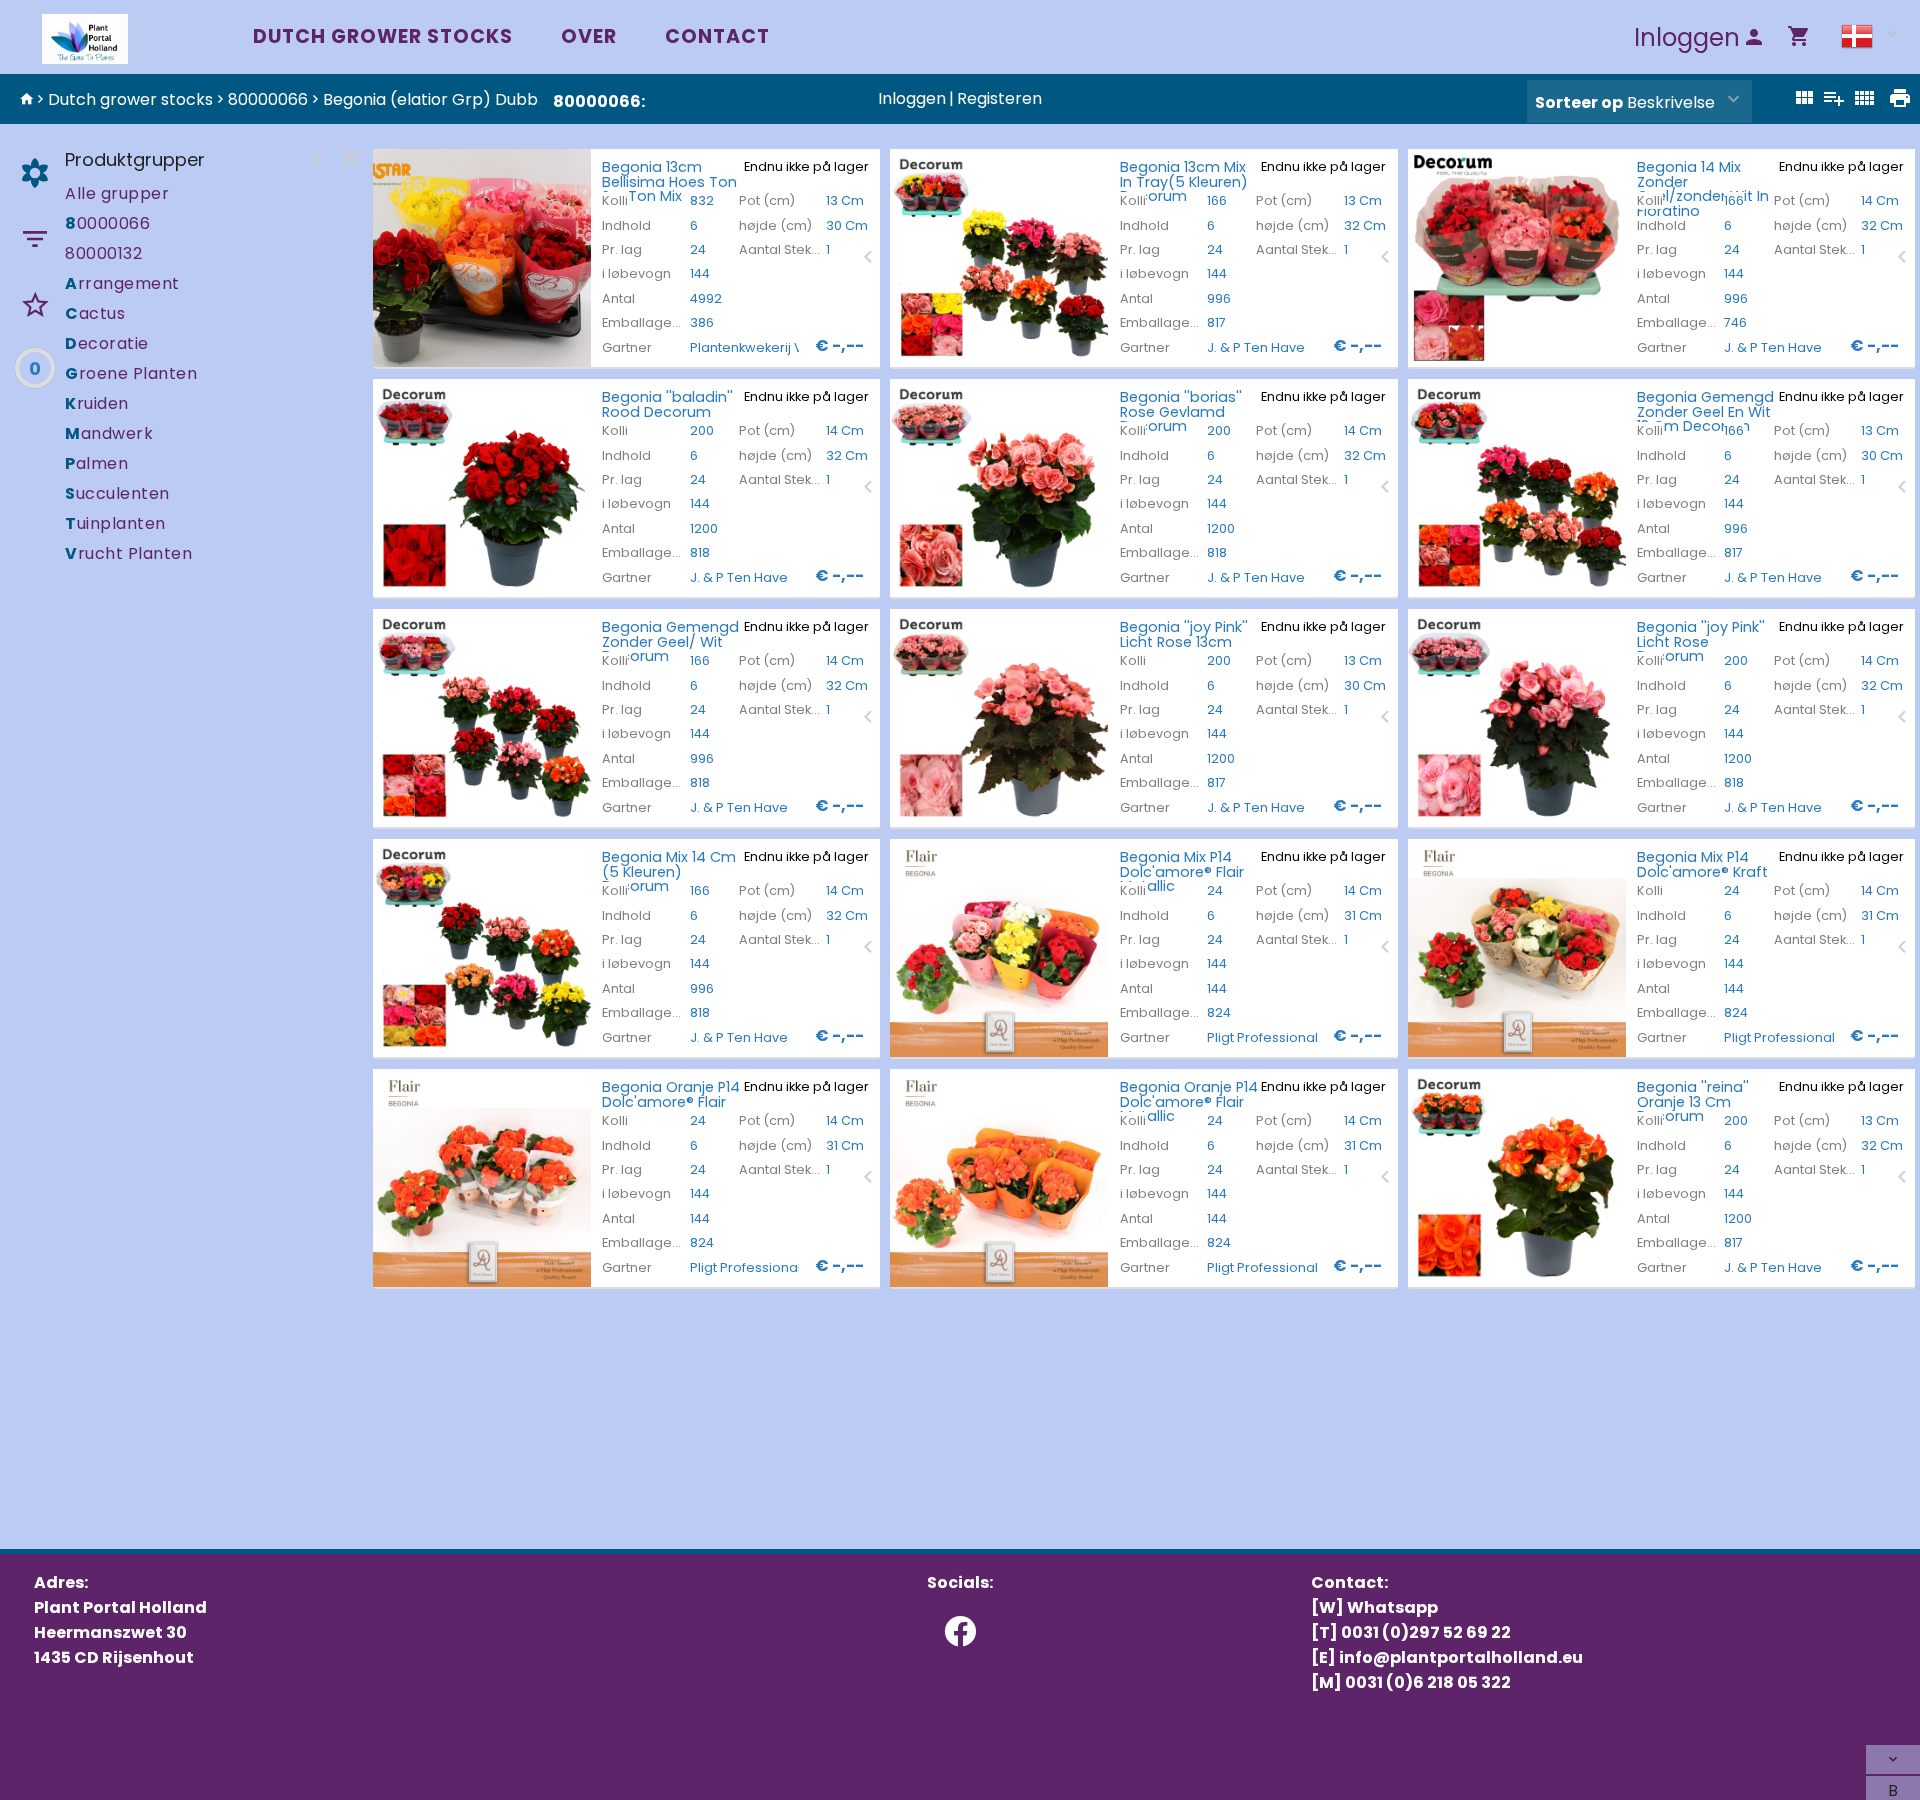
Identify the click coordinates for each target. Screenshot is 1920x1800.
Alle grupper (117, 193)
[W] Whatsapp (1374, 1607)
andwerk (109, 433)
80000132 (103, 253)
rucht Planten (128, 553)
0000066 (107, 223)
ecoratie (107, 343)
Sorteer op (1579, 102)
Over (589, 36)
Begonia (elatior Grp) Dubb (430, 99)
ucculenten (117, 493)
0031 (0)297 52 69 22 (1426, 1632)
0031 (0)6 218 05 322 (1428, 1682)
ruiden (97, 403)
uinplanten (115, 523)
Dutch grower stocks (383, 36)
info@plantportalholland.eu (1461, 1657)
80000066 (268, 99)
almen (96, 463)
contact (717, 36)
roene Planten (131, 373)
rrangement (122, 283)
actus (95, 313)
